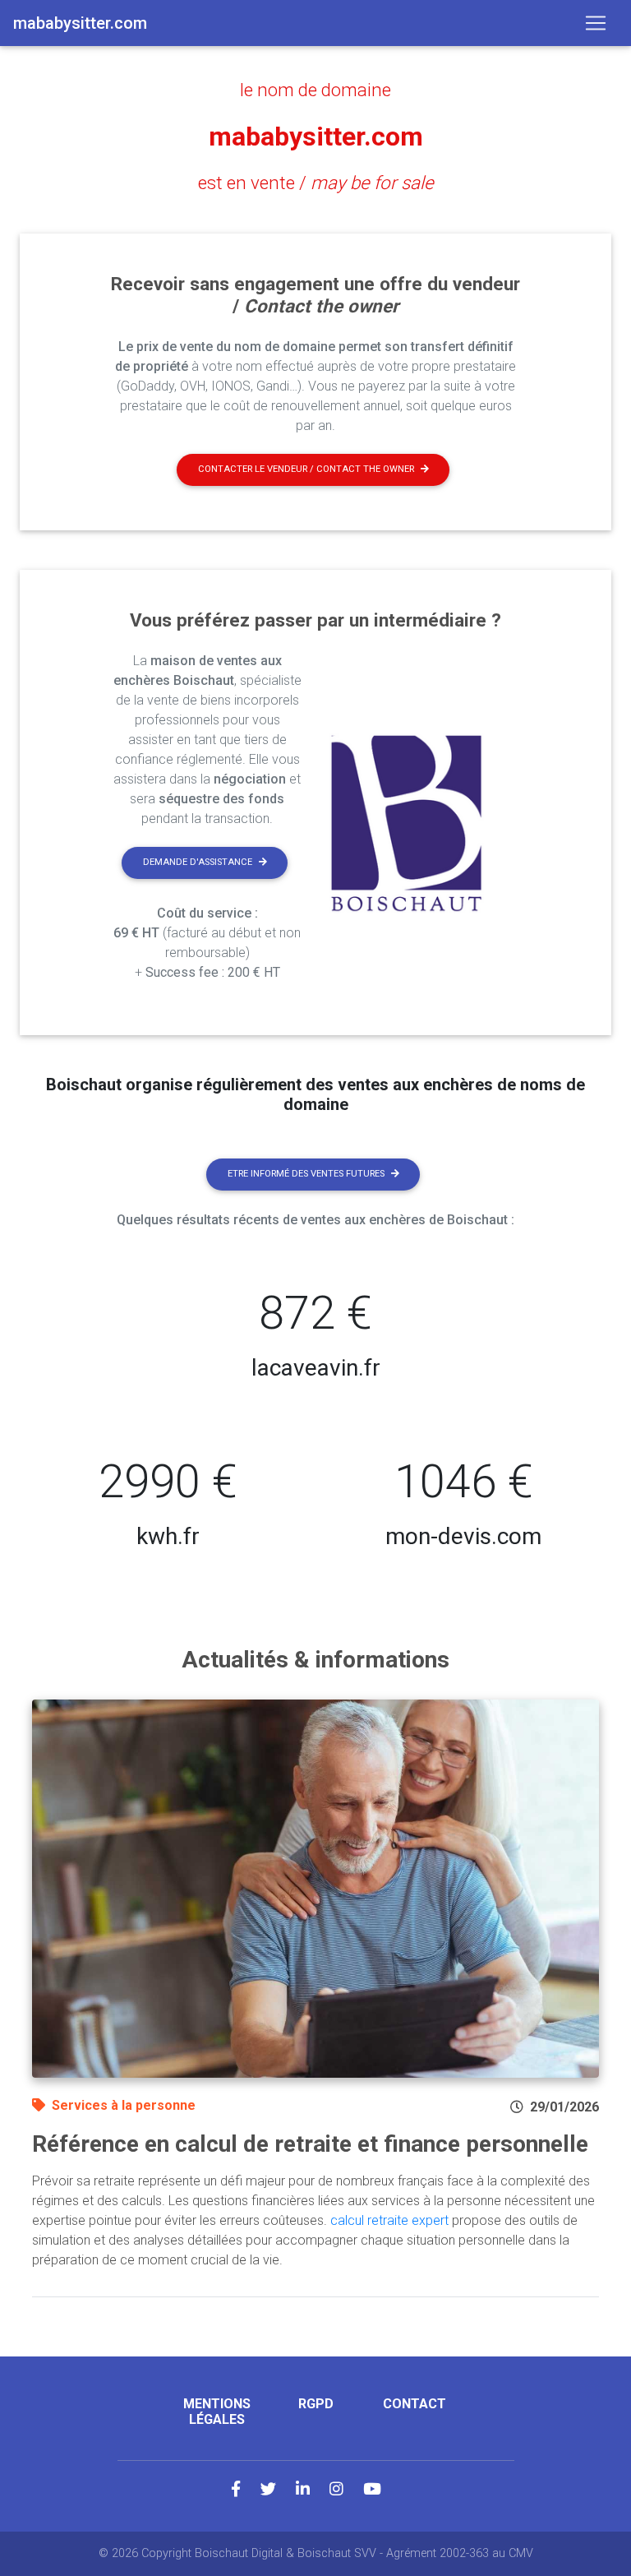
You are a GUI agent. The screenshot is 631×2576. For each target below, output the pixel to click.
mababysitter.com (316, 136)
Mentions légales (217, 2412)
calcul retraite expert (389, 2220)
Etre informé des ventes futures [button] (306, 1174)
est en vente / (316, 183)
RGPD (316, 2404)
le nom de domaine (315, 90)
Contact (415, 2404)
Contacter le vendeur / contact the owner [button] (306, 469)
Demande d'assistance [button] (198, 862)
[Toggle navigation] (596, 23)
